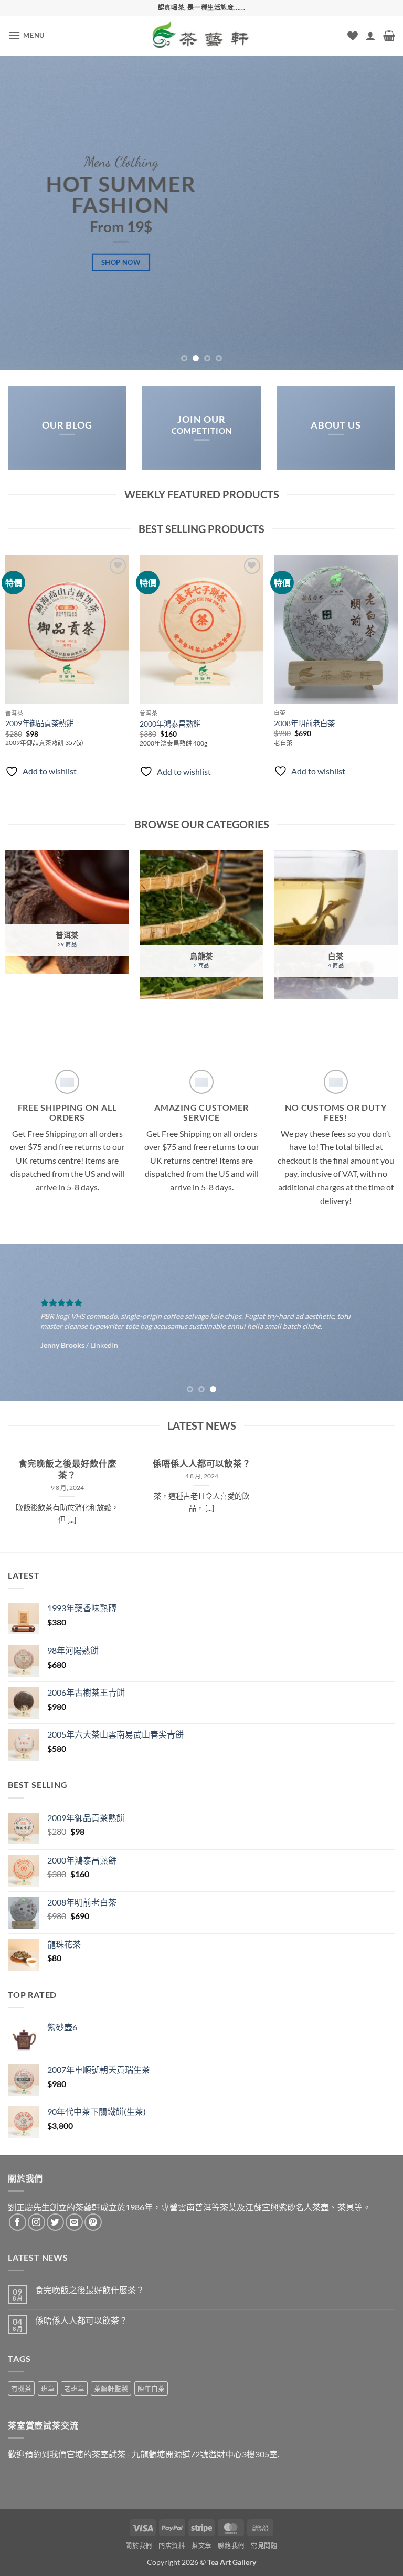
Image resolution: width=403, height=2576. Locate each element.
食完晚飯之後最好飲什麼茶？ (67, 1470)
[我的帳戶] (370, 36)
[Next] (381, 213)
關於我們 (139, 2546)
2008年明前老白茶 (304, 723)
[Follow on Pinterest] (93, 2222)
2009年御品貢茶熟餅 (39, 723)
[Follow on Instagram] (36, 2222)
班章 (48, 2388)
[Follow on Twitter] (55, 2222)
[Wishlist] (353, 36)
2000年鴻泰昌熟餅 (170, 724)
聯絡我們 (231, 2546)
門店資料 (172, 2546)
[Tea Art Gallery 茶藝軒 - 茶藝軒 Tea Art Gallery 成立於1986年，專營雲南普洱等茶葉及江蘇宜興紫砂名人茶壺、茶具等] (201, 36)
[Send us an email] (74, 2222)
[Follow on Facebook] (18, 2222)
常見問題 (264, 2546)
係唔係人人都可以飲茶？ (201, 1464)
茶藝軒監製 (111, 2388)
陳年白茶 (151, 2388)
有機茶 (21, 2388)
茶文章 (201, 2546)
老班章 (74, 2388)
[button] (26, 35)
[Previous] (22, 213)
